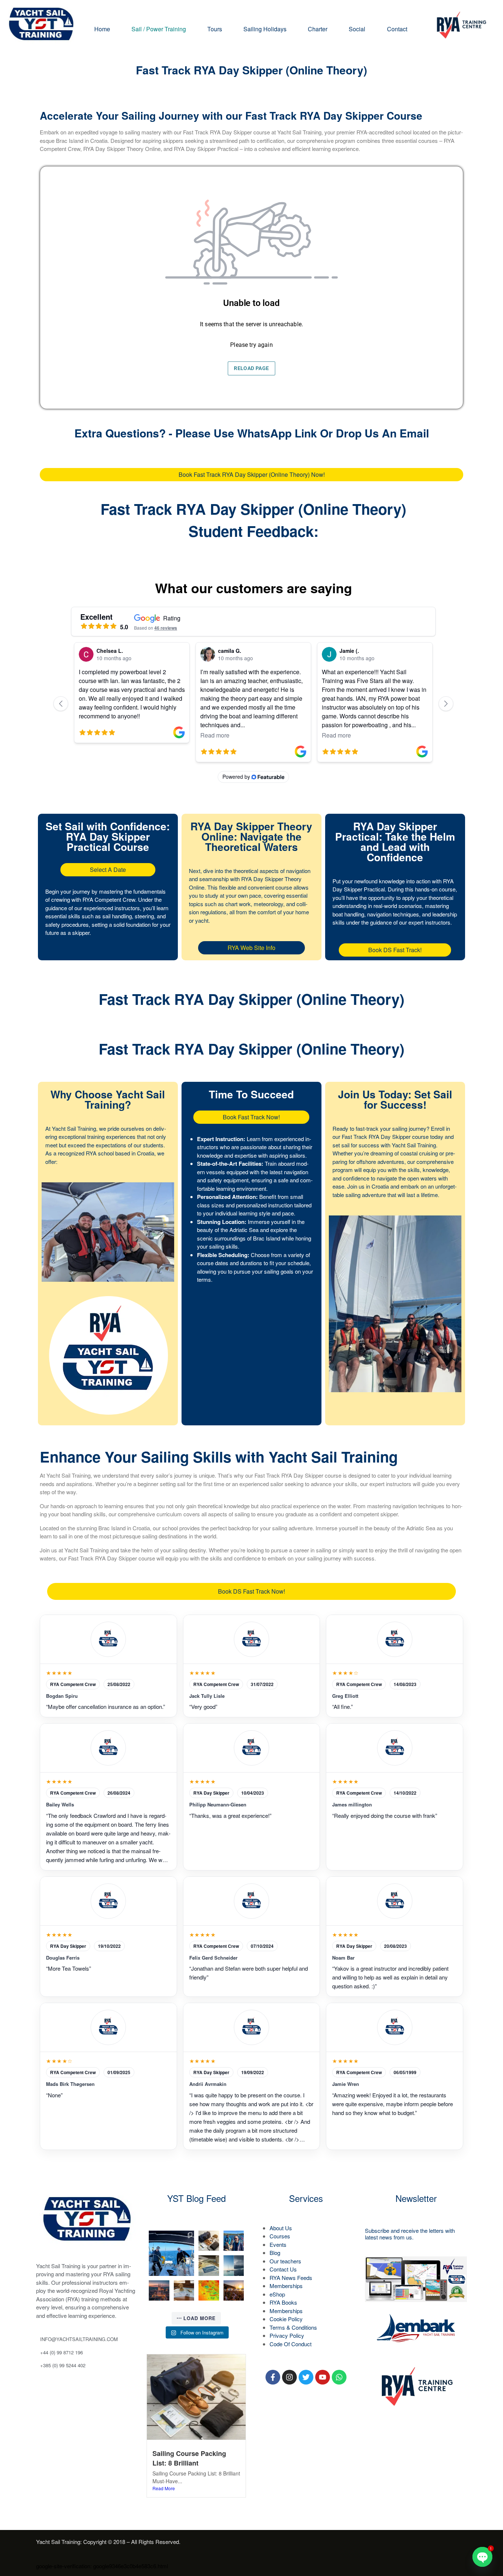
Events (278, 2244)
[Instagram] (289, 2377)
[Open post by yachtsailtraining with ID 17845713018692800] (209, 2291)
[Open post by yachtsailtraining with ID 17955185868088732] (234, 2241)
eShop (277, 2294)
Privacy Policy (287, 2335)
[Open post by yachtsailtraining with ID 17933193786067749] (171, 2253)
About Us (281, 2228)
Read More (164, 2488)
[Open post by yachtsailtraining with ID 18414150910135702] (159, 2291)
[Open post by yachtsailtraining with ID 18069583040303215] (234, 2266)
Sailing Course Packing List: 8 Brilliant (189, 2458)
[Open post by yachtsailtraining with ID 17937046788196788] (234, 2291)
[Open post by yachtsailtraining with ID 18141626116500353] (209, 2241)
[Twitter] (306, 2377)
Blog (275, 2253)
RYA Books (283, 2302)
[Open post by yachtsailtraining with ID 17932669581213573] (209, 2266)
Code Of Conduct (291, 2344)
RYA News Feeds (291, 2278)
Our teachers (285, 2261)
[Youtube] (323, 2377)
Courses (280, 2236)
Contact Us (283, 2269)
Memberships (286, 2286)
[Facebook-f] (273, 2377)
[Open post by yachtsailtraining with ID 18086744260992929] (184, 2291)
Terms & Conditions (293, 2327)
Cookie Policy (286, 2319)
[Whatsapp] (339, 2377)
